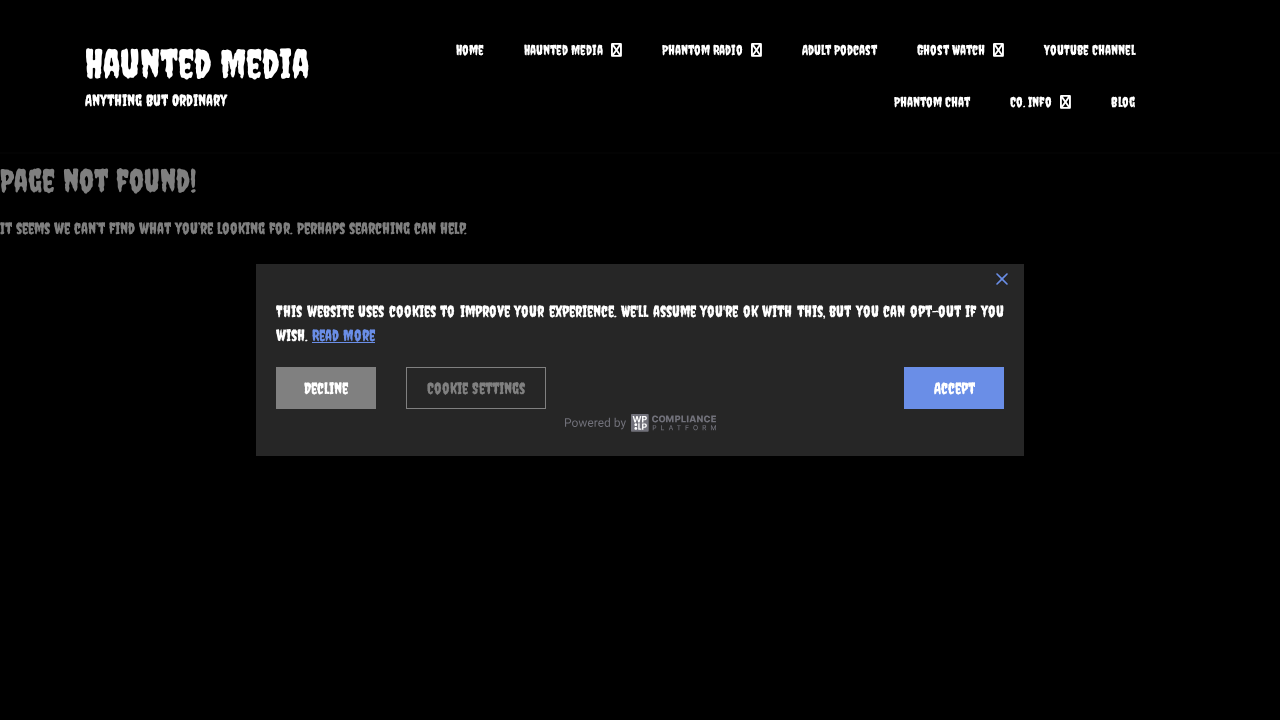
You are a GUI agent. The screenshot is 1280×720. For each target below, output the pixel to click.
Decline (326, 388)
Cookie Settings (476, 388)
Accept (954, 388)
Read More (343, 335)
